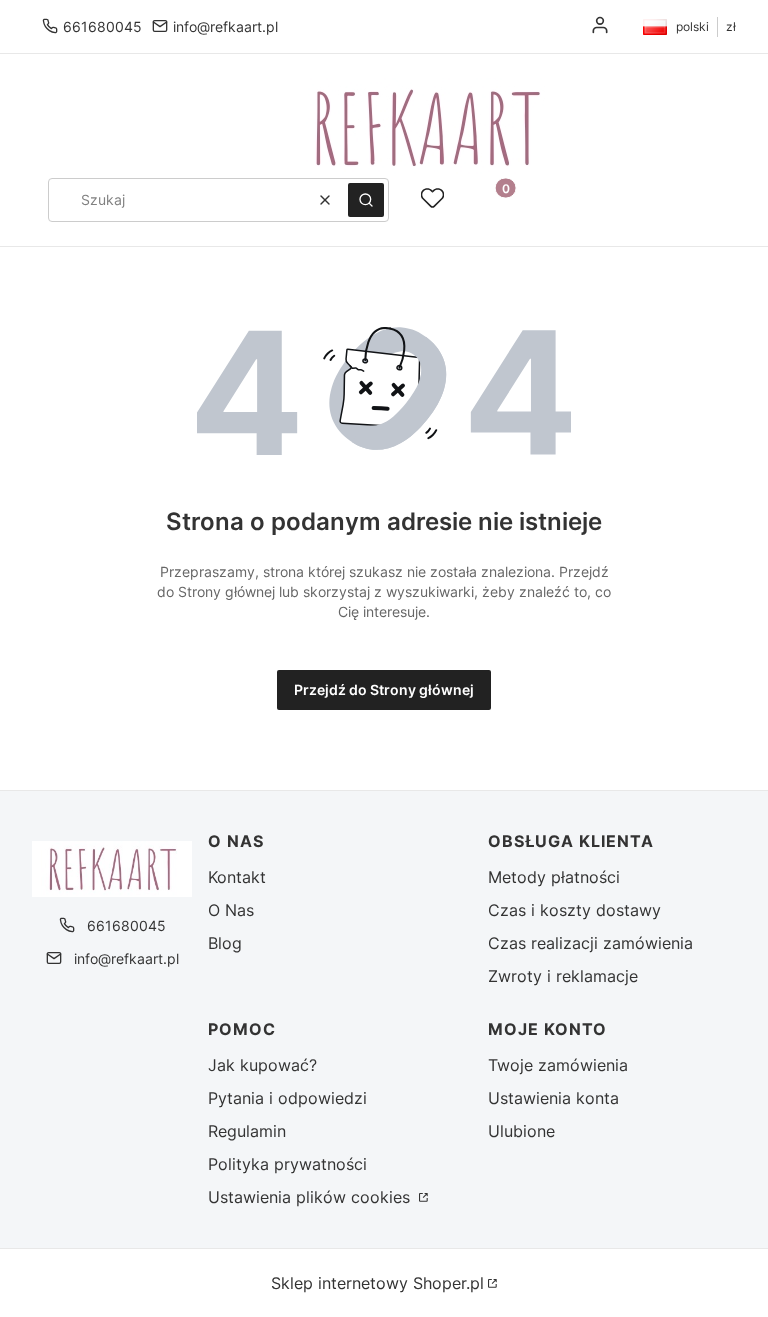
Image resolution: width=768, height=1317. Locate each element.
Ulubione (521, 1131)
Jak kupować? (262, 1065)
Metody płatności (554, 877)
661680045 (102, 26)
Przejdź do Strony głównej (384, 689)
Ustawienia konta (553, 1098)
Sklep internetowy (377, 1283)
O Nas (231, 910)
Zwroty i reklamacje (563, 976)
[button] (366, 200)
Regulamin (247, 1131)
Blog (225, 943)
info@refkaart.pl (225, 26)
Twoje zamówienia (558, 1065)
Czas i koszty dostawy (574, 910)
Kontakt (237, 877)
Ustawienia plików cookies (311, 1197)
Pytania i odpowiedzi (287, 1098)
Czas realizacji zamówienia (590, 943)
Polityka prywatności (287, 1164)
